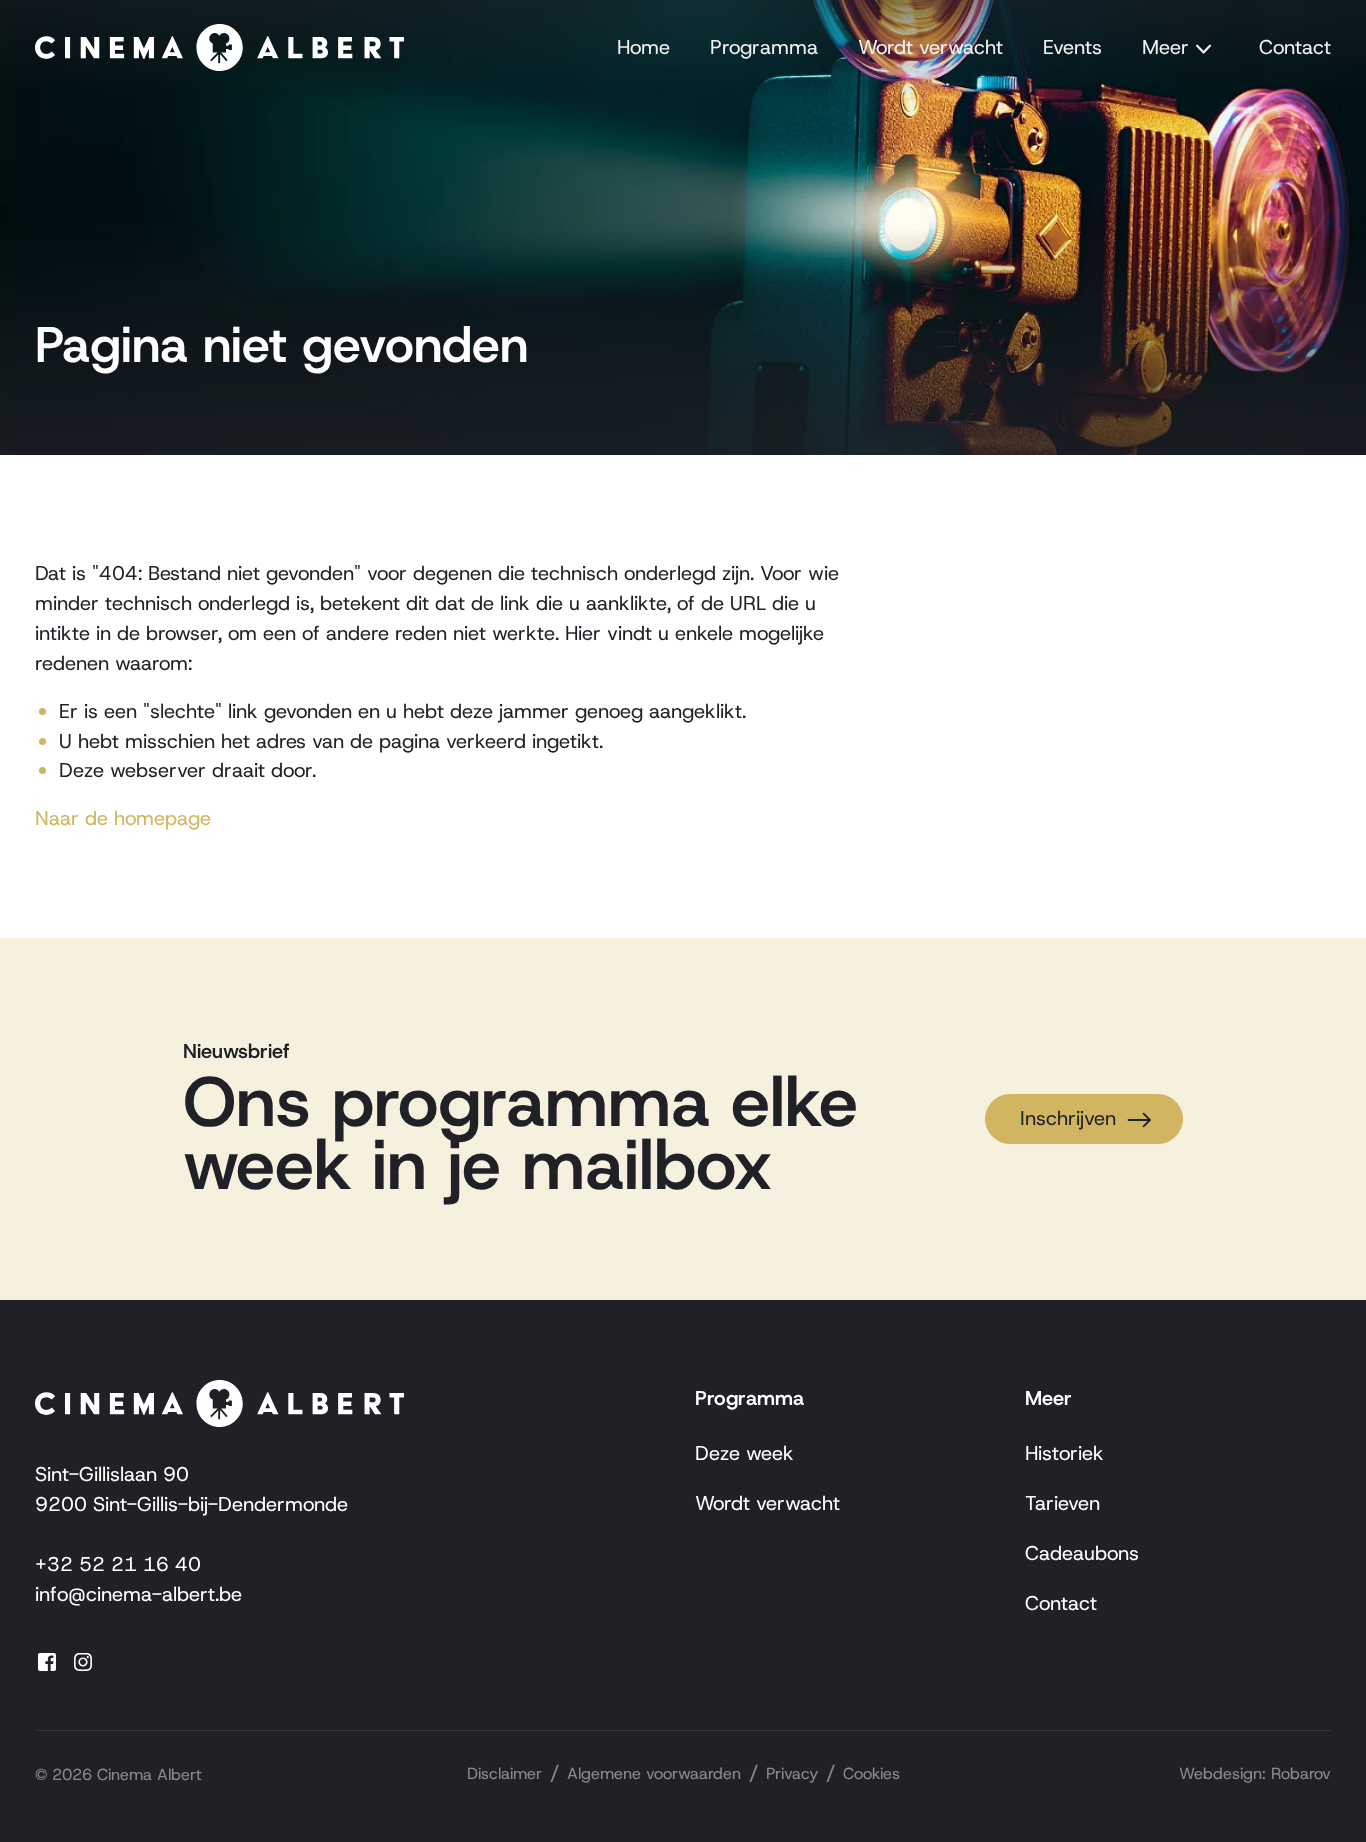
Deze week (744, 1453)
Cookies (871, 1773)
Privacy (792, 1773)
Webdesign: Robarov (1255, 1773)
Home (643, 47)
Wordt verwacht (930, 47)
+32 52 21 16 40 (118, 1564)
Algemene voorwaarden (654, 1773)
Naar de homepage (123, 818)
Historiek (1064, 1453)
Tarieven (1062, 1503)
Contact (1295, 47)
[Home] (219, 48)
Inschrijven (1068, 1118)
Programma (764, 47)
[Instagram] (89, 1661)
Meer (1165, 47)
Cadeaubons (1082, 1553)
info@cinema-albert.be (138, 1594)
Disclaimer (504, 1773)
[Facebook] (53, 1661)
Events (1072, 47)
